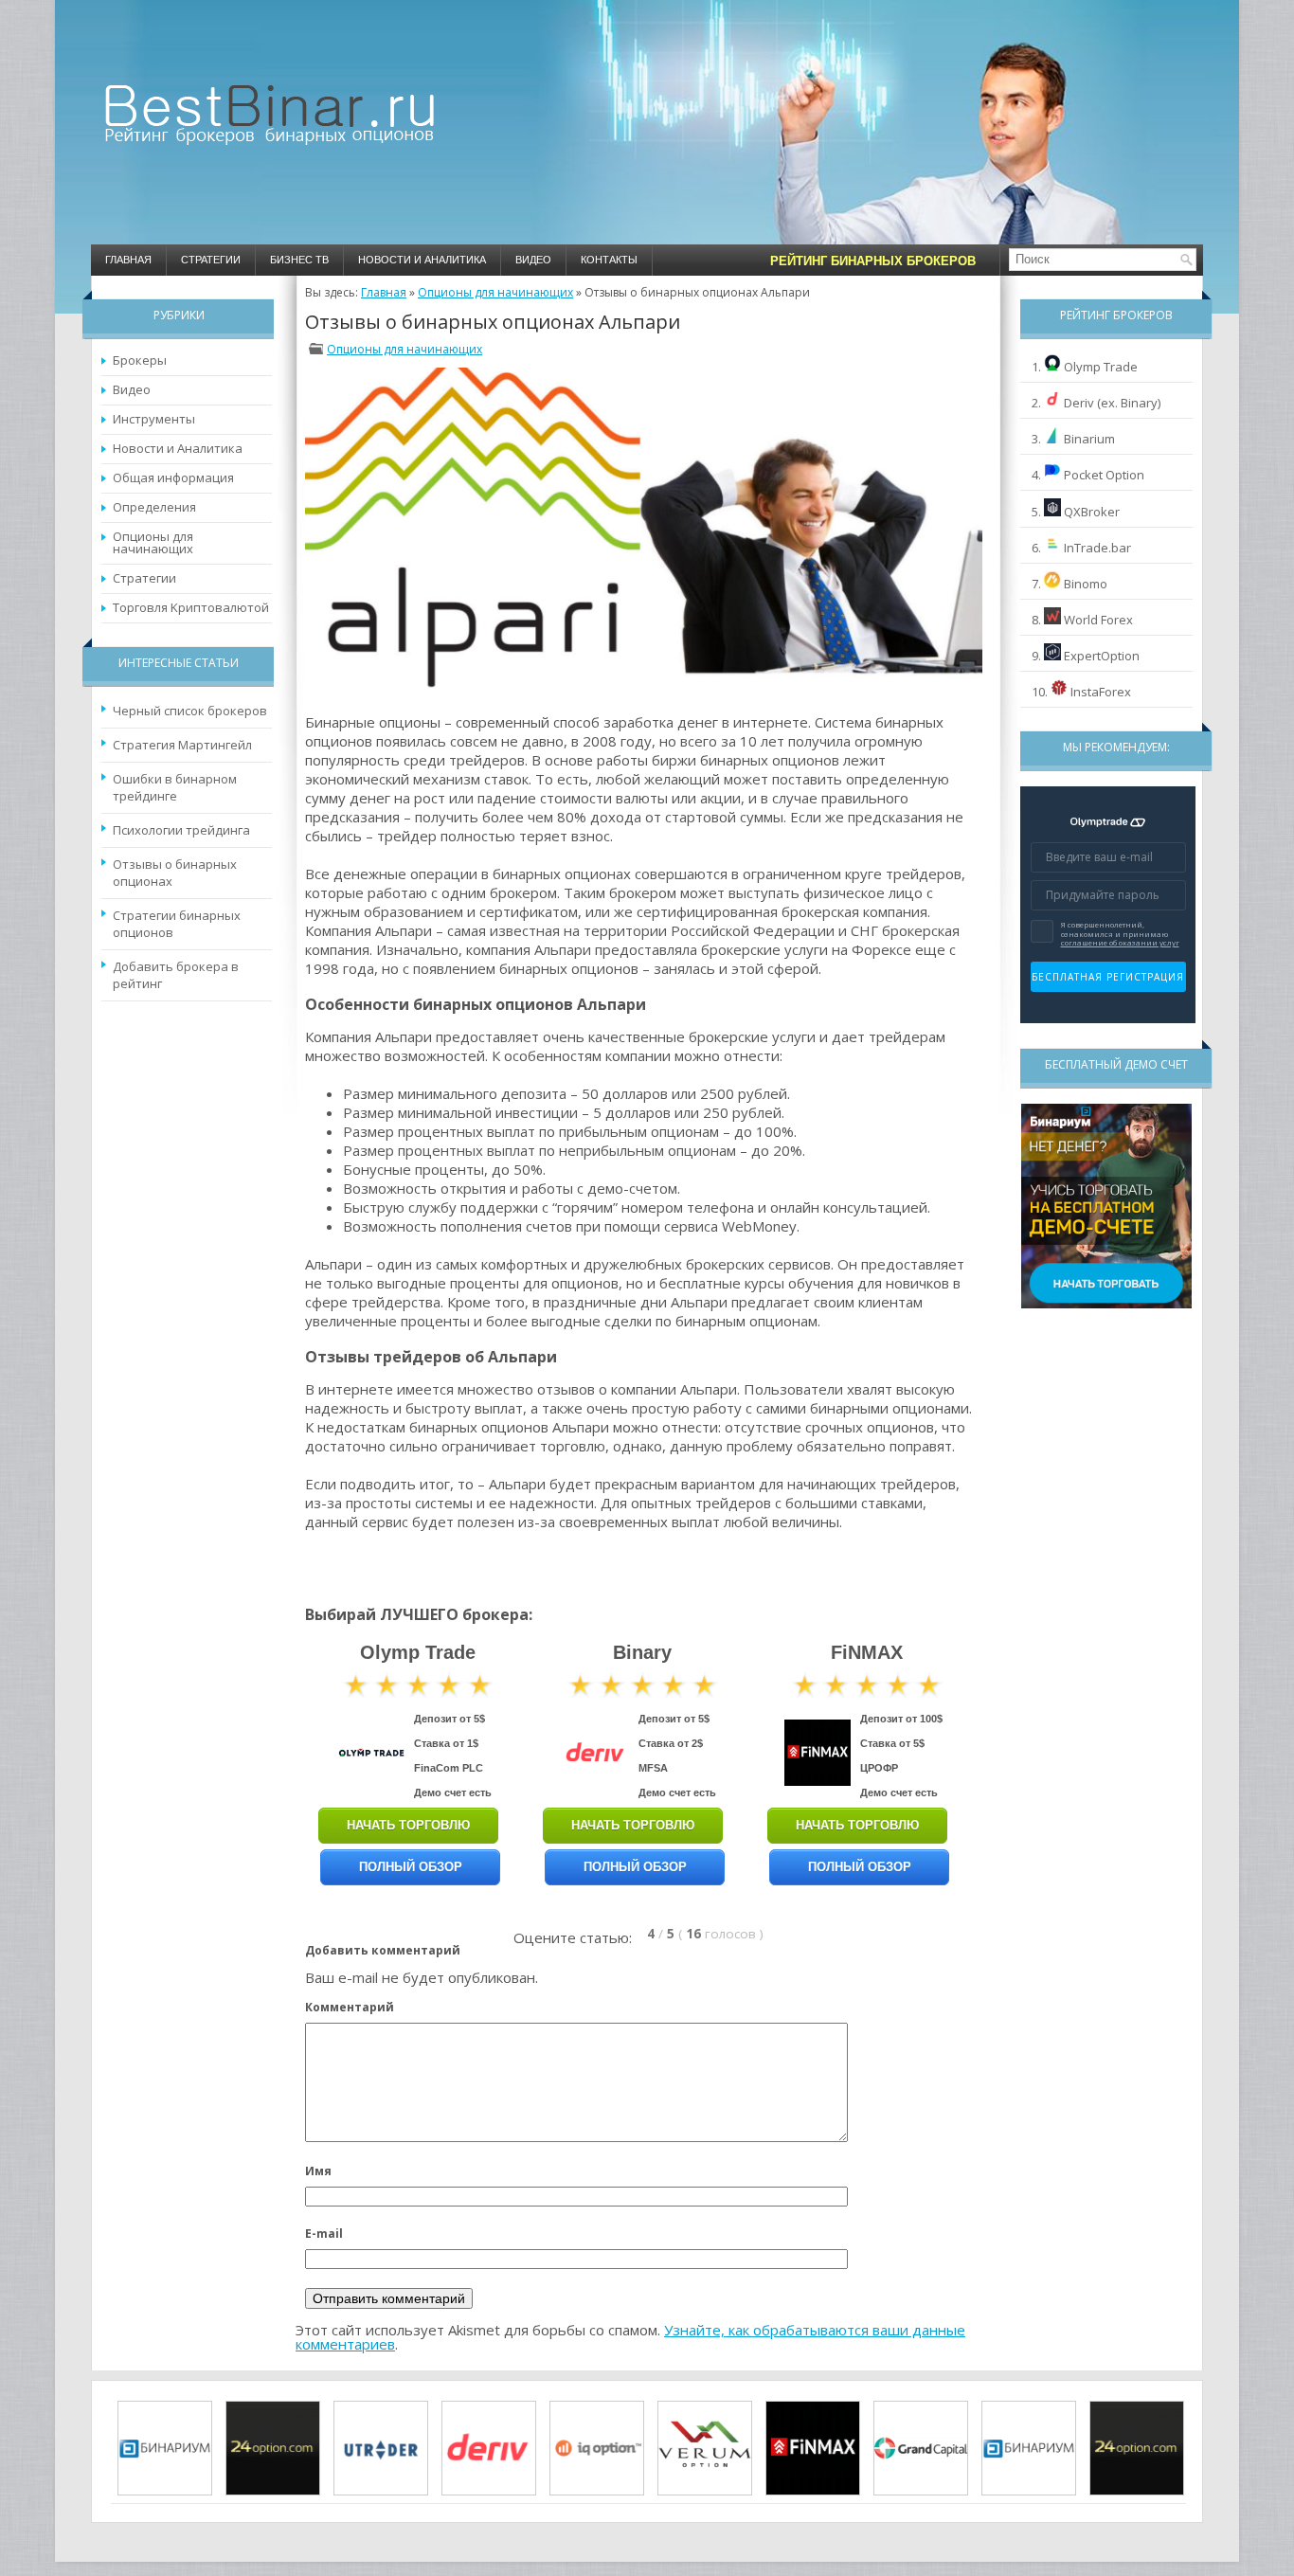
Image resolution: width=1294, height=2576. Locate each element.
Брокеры (140, 360)
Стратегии (211, 260)
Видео (533, 260)
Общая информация (173, 477)
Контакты (609, 260)
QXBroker (1092, 512)
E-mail (324, 2234)
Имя (318, 2171)
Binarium (1089, 439)
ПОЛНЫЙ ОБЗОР (411, 1867)
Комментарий (350, 2007)
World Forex (1098, 620)
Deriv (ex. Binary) (1112, 403)
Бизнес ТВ (299, 260)
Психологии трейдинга (181, 830)
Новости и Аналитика (422, 260)
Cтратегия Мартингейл (182, 745)
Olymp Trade (1101, 367)
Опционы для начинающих (153, 542)
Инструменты (154, 419)
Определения (154, 507)
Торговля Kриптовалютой (191, 607)
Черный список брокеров (190, 711)
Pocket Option (1104, 475)
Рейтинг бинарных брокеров (873, 261)
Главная (128, 260)
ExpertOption (1102, 656)
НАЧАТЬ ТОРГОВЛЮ (408, 1825)
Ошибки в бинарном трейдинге (175, 787)
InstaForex (1101, 692)
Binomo (1086, 584)
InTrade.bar (1097, 548)
